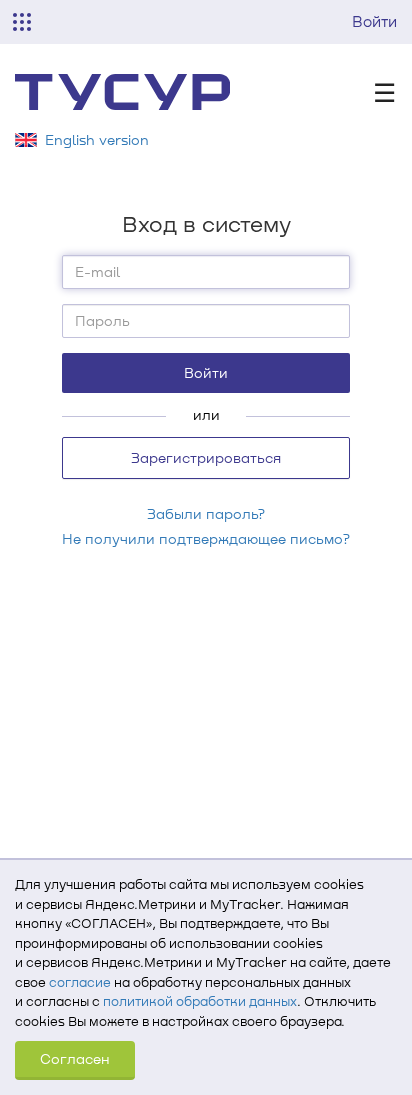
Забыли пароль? (206, 513)
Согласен (75, 1058)
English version (97, 139)
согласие (80, 982)
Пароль (102, 320)
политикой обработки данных (200, 1001)
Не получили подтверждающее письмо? (206, 538)
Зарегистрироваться (206, 457)
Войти (374, 21)
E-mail (97, 271)
